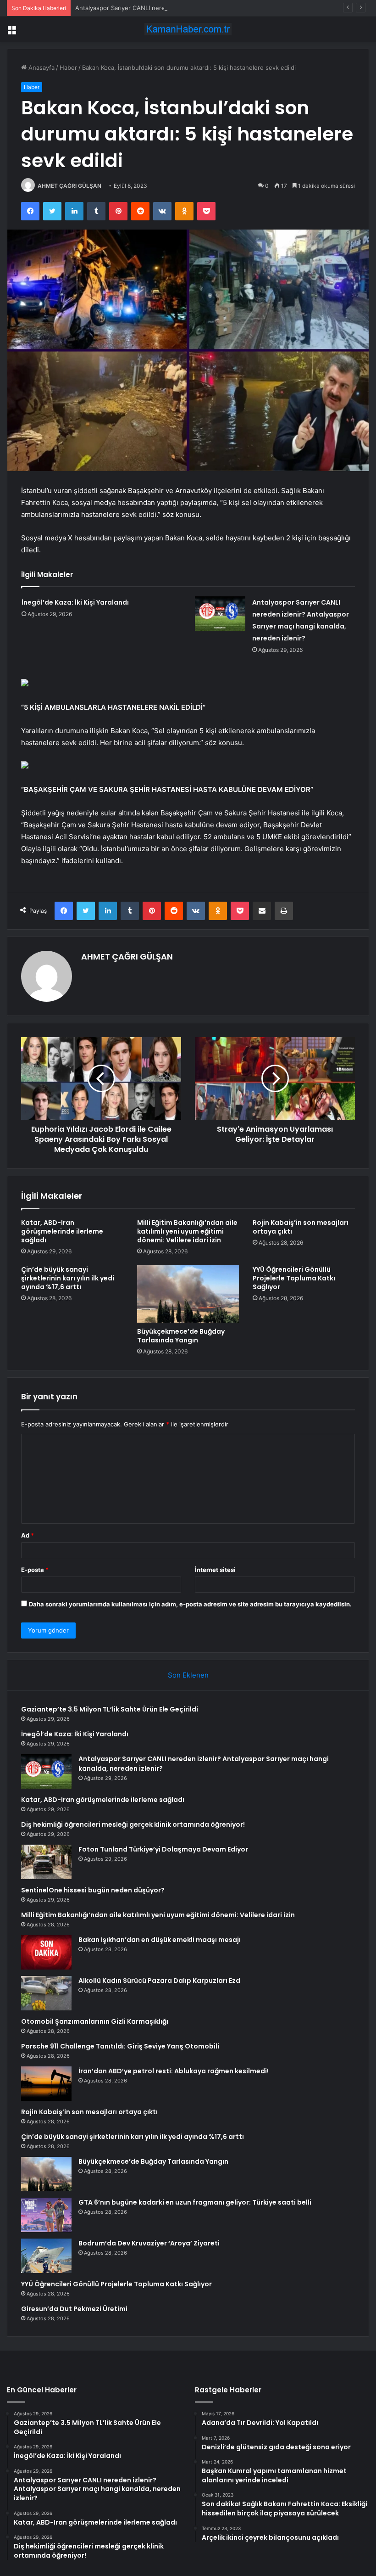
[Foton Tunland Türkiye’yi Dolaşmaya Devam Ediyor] (46, 1862)
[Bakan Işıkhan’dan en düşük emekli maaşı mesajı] (46, 1952)
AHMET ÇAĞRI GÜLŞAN (69, 186)
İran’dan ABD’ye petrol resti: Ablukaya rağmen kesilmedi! (174, 2071)
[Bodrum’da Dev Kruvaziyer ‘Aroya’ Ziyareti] (46, 2256)
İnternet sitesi (215, 1570)
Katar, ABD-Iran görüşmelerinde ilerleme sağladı (62, 1231)
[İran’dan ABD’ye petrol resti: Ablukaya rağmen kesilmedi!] (46, 2084)
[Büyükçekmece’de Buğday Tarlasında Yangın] (188, 1294)
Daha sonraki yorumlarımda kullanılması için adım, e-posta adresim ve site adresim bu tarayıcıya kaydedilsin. (190, 1604)
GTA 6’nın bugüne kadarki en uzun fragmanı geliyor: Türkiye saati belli (195, 2202)
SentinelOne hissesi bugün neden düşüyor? (93, 1890)
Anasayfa (41, 67)
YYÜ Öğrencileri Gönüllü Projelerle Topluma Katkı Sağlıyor (294, 1278)
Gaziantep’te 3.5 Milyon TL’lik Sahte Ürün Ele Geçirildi (110, 1709)
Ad (28, 1535)
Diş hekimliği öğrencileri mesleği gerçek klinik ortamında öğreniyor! (133, 1824)
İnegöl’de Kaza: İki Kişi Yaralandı (75, 602)
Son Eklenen (188, 1675)
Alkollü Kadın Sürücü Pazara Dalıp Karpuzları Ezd (159, 1981)
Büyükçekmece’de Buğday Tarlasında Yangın (181, 1336)
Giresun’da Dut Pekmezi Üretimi (74, 2309)
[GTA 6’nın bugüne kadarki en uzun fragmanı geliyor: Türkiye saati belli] (46, 2215)
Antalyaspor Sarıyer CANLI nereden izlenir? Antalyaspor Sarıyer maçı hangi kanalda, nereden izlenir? (218, 8)
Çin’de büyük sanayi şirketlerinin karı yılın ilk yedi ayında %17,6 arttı (68, 1278)
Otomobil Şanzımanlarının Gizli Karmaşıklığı (95, 2021)
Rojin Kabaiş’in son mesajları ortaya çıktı (301, 1227)
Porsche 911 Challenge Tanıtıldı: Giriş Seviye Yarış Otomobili (120, 2046)
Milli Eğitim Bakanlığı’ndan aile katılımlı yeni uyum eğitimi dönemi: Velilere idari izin (187, 1231)
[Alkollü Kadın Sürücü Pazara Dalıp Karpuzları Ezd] (46, 1993)
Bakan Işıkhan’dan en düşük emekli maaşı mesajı (160, 1940)
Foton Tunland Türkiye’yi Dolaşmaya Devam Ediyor (163, 1849)
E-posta (35, 1570)
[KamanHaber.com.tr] (188, 29)
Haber (68, 67)
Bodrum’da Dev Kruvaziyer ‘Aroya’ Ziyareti (149, 2243)
